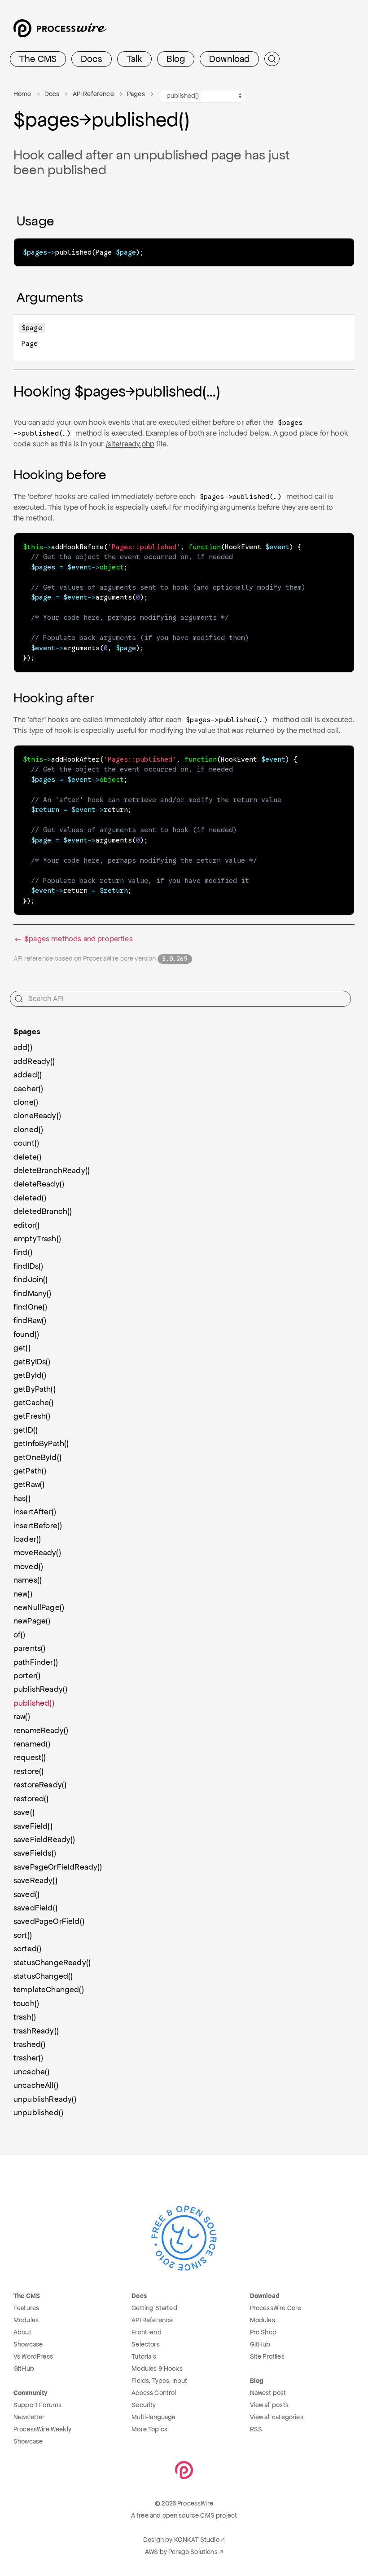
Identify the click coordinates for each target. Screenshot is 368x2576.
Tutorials (144, 2356)
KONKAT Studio (197, 2540)
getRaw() (29, 1484)
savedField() (35, 1908)
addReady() (34, 1061)
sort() (23, 1935)
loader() (27, 1539)
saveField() (33, 1826)
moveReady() (37, 1553)
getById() (30, 1375)
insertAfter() (35, 1512)
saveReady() (35, 1880)
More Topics (149, 2429)
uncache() (31, 2072)
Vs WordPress (33, 2356)
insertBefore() (38, 1526)
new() (23, 1594)
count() (26, 1143)
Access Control (154, 2393)
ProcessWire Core (276, 2308)
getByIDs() (32, 1362)
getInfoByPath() (41, 1443)
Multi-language (153, 2417)
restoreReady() (40, 1785)
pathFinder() (36, 1662)
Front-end (146, 2332)
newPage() (32, 1621)
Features (26, 2308)
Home (22, 94)
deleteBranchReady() (52, 1170)
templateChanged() (49, 1989)
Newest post (268, 2393)
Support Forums (37, 2405)
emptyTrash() (37, 1239)
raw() (22, 1716)
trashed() (29, 2044)
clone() (26, 1102)
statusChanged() (43, 1976)
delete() (27, 1157)
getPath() (30, 1471)
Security (144, 2405)
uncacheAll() (36, 2085)
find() (23, 1252)
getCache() (34, 1403)
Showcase (28, 2344)
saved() (26, 1894)
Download (229, 59)
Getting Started (154, 2308)
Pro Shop (263, 2332)
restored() (31, 1799)
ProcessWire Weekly (42, 2429)
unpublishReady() (45, 2099)
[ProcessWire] (59, 32)
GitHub (24, 2369)
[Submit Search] (272, 59)
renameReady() (41, 1730)
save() (24, 1812)
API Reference (93, 94)
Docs (92, 59)
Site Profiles (267, 2356)
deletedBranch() (43, 1211)
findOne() (30, 1307)
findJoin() (31, 1279)
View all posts (269, 2405)
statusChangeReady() (52, 1963)
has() (22, 1498)
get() (22, 1348)
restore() (28, 1771)
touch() (26, 2003)
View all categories (277, 2417)
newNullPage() (39, 1607)
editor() (26, 1225)
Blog (176, 59)
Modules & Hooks (157, 2369)
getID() (26, 1430)
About (22, 2332)
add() (23, 1047)
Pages (136, 94)
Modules (26, 2320)
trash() (25, 2017)
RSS (256, 2429)
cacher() (28, 1089)
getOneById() (37, 1457)
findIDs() (28, 1266)
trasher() (28, 2058)
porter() (27, 1676)
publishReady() (40, 1689)
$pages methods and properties (78, 939)
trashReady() (36, 2031)
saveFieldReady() (44, 1839)
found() (26, 1334)
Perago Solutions (193, 2552)
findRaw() (30, 1320)
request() (30, 1757)
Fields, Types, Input (159, 2381)
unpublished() (38, 2113)
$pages (27, 1032)
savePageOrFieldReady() (58, 1867)
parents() (29, 1648)
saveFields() (35, 1853)
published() (34, 1703)
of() (20, 1635)
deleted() (30, 1198)
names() (28, 1580)
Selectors (145, 2344)
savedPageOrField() (49, 1921)
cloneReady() (37, 1116)
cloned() (28, 1129)
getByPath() (35, 1389)
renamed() (32, 1744)
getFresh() (32, 1416)
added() (28, 1075)
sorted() (27, 1949)
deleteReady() (39, 1184)
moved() (28, 1566)
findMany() (33, 1293)
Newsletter (29, 2417)
